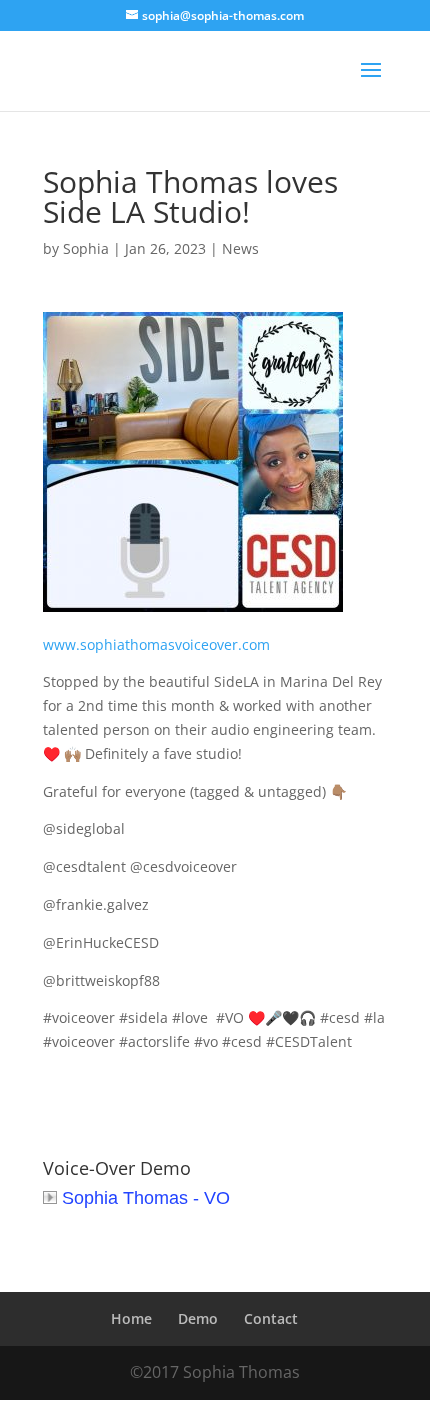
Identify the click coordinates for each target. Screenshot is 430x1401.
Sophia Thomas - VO (146, 1198)
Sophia (86, 248)
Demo (198, 1318)
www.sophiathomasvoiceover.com (156, 644)
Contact (271, 1318)
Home (131, 1318)
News (240, 248)
